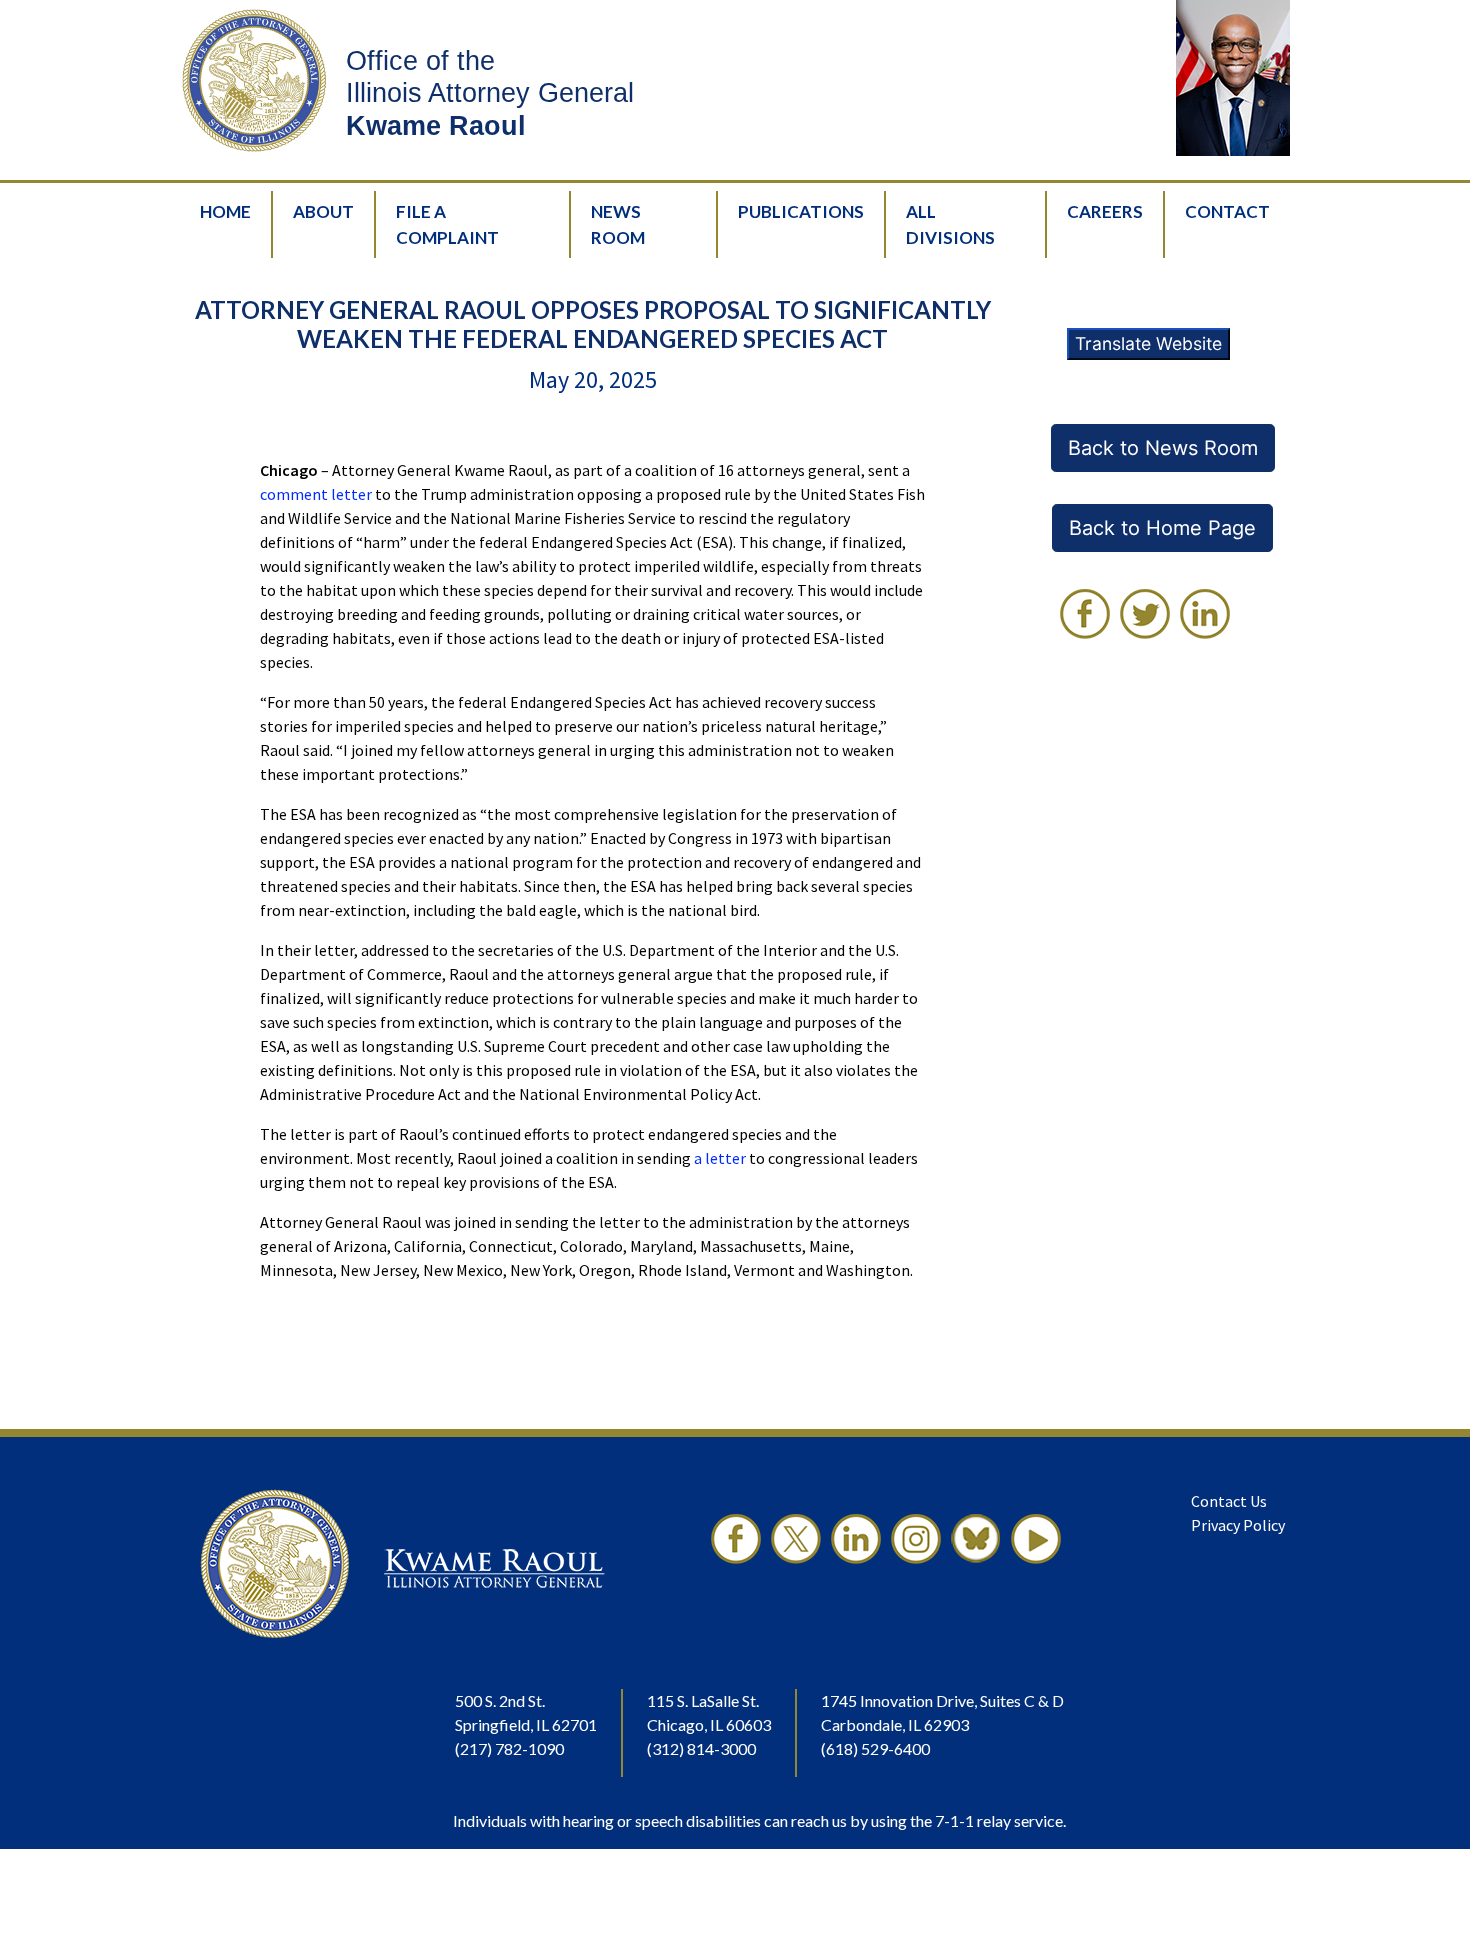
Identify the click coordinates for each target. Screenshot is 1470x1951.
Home (225, 211)
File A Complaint (447, 224)
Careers (1105, 211)
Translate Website (1148, 343)
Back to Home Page (1162, 528)
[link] (1085, 614)
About (323, 211)
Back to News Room (1163, 448)
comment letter (316, 494)
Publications (801, 211)
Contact (1227, 211)
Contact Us (1229, 1501)
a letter (720, 1158)
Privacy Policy (1238, 1525)
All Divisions (950, 224)
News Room (618, 224)
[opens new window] (736, 1564)
